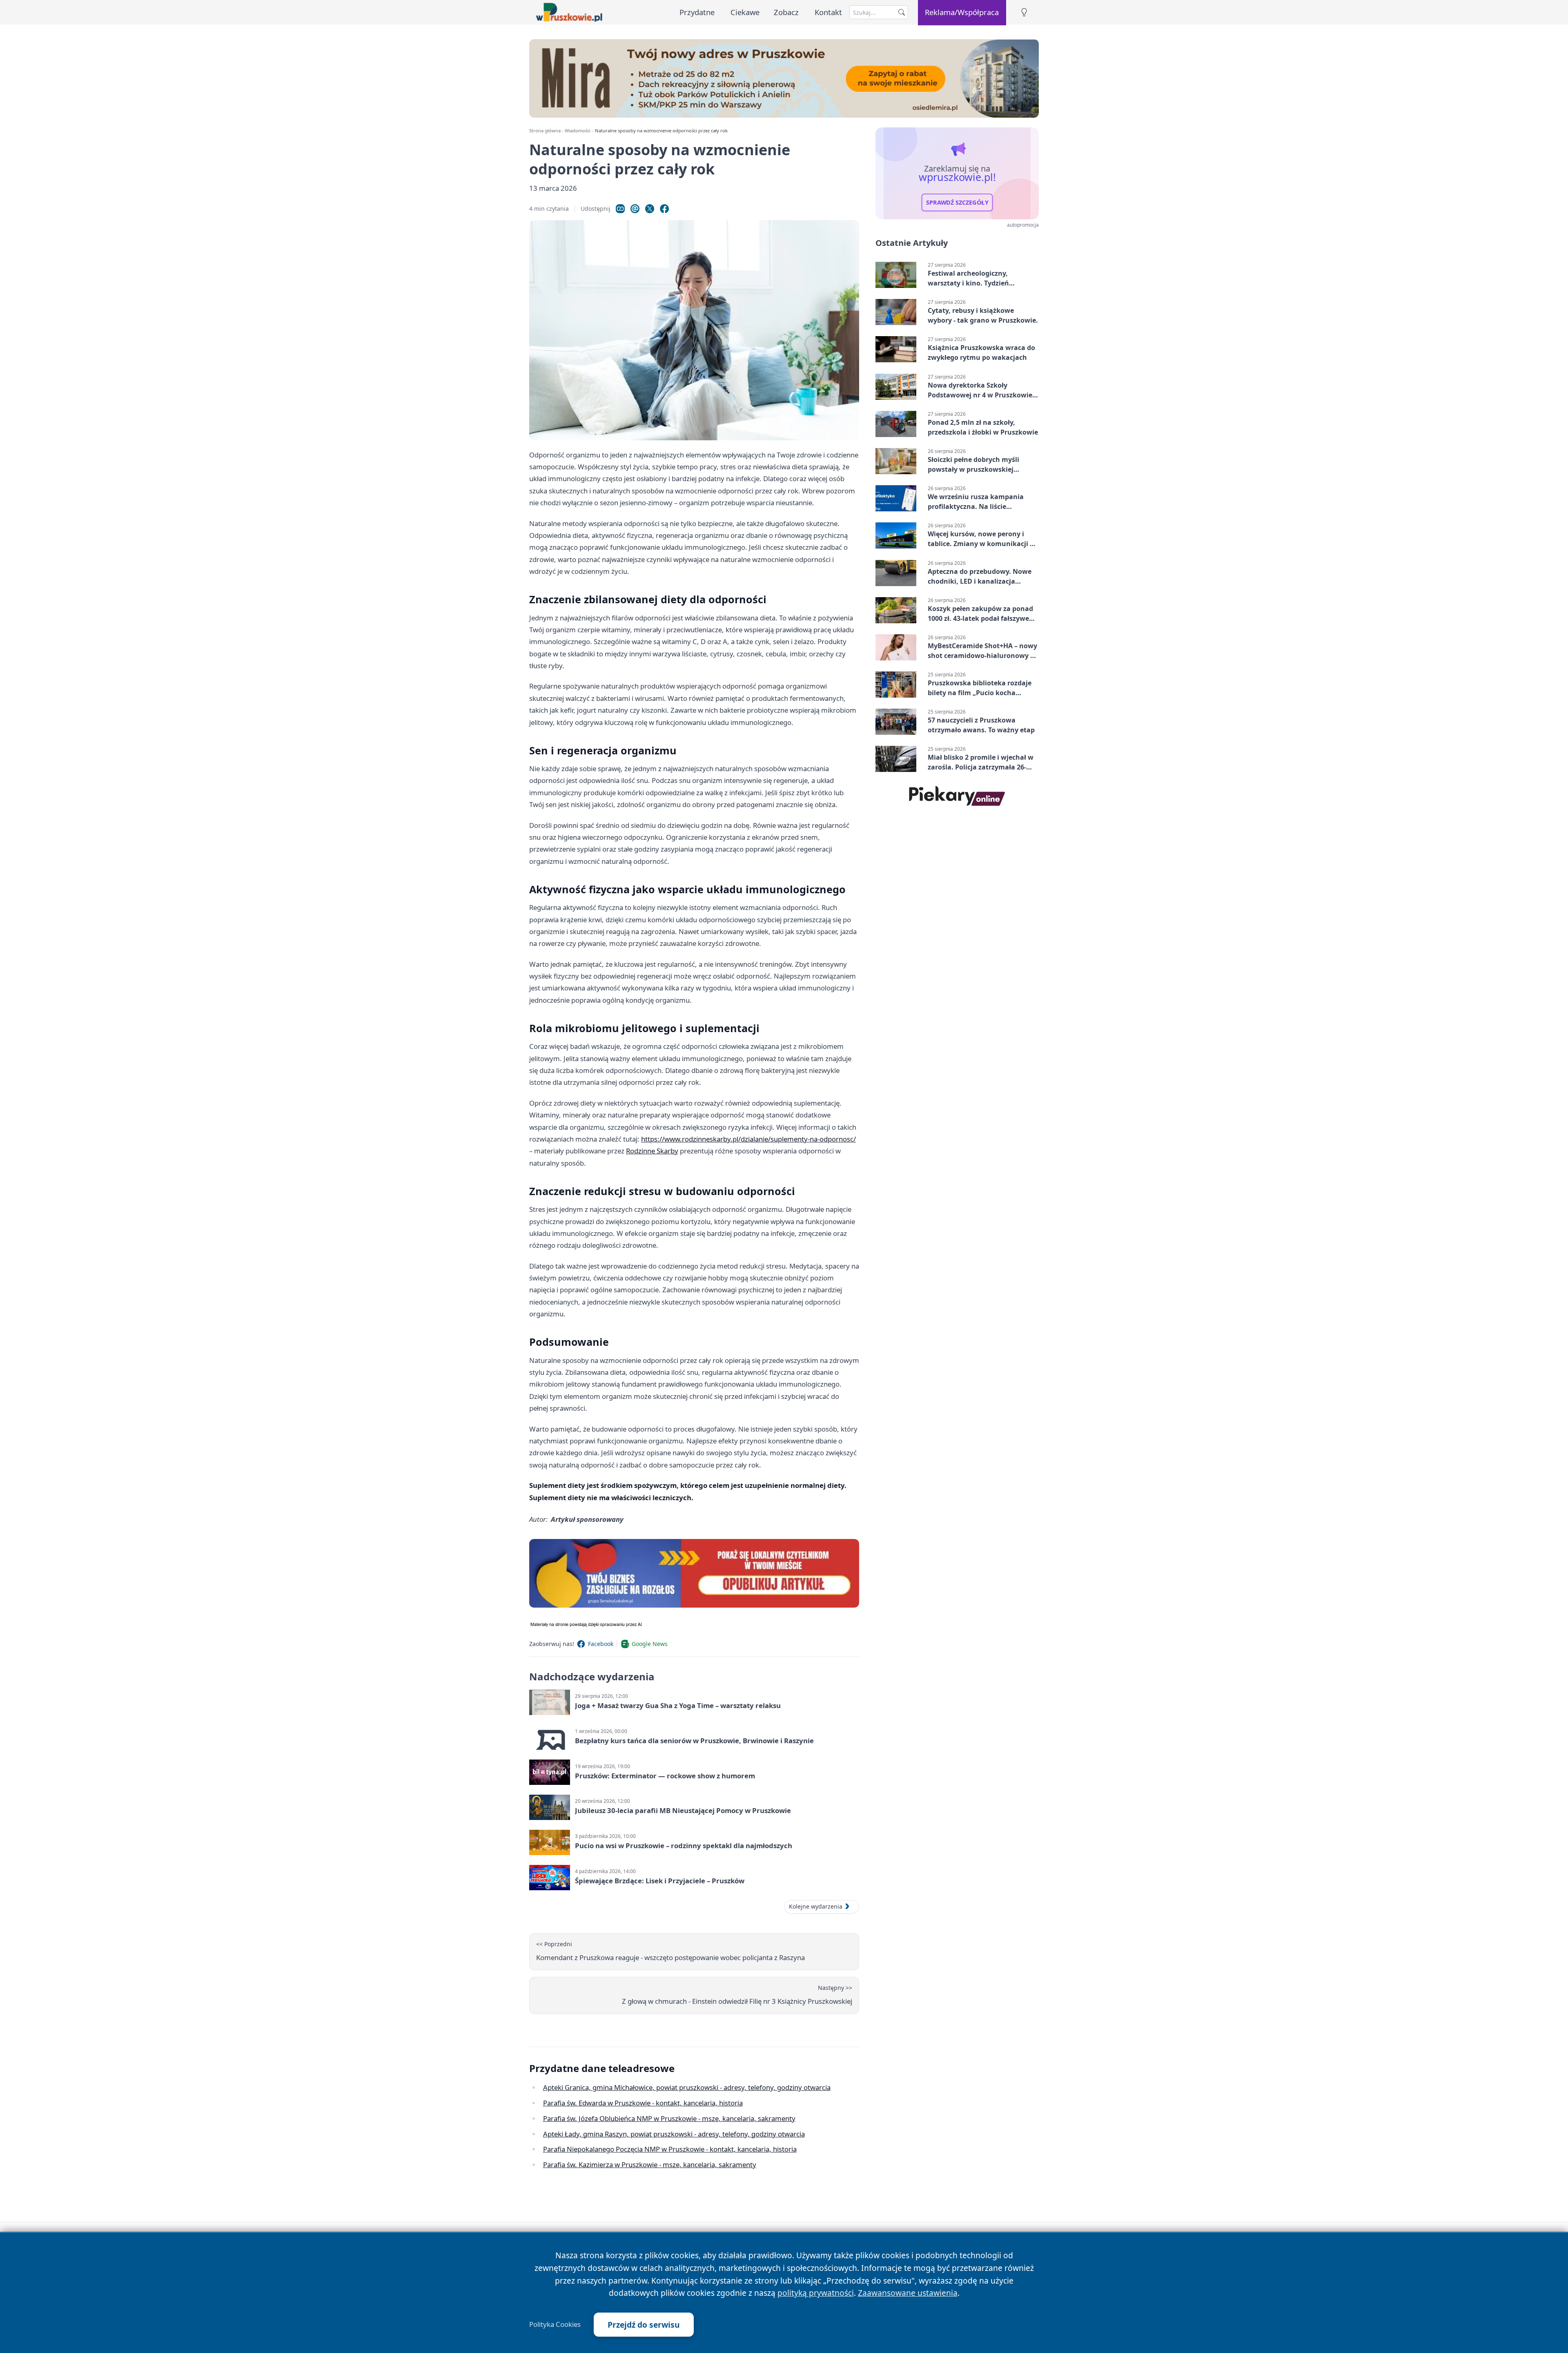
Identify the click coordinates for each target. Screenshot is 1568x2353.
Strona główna (545, 130)
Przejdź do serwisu (644, 2325)
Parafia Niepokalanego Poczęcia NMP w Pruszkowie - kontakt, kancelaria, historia (670, 2149)
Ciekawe (745, 12)
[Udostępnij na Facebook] (664, 209)
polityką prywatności (816, 2293)
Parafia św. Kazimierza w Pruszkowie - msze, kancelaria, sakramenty (650, 2165)
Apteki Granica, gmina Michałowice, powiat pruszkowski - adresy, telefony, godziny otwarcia (687, 2087)
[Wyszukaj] (902, 12)
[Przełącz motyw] (1024, 12)
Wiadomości (578, 130)
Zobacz (786, 12)
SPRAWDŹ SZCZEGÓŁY (957, 203)
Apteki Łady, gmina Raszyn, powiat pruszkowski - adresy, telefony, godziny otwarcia (674, 2134)
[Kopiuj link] (620, 209)
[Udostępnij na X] (650, 209)
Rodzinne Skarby (652, 1151)
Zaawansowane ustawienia (908, 2293)
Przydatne (697, 12)
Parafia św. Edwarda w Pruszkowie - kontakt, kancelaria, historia (643, 2103)
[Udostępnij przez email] (635, 209)
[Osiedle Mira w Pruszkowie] (784, 78)
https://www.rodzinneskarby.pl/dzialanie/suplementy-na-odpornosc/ (748, 1139)
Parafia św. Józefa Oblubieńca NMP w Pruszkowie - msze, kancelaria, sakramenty (669, 2118)
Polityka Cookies (555, 2324)
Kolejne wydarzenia (816, 1906)
